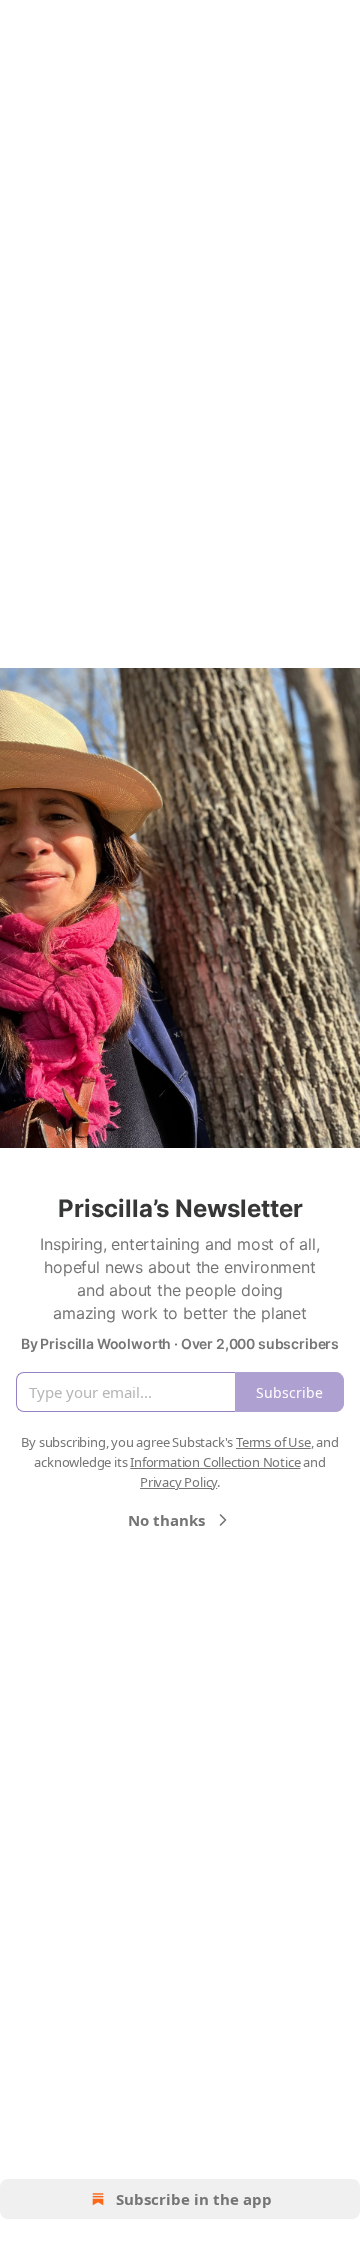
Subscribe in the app (194, 2199)
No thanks (166, 1520)
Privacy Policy (178, 1482)
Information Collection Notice (215, 1462)
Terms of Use (273, 1442)
